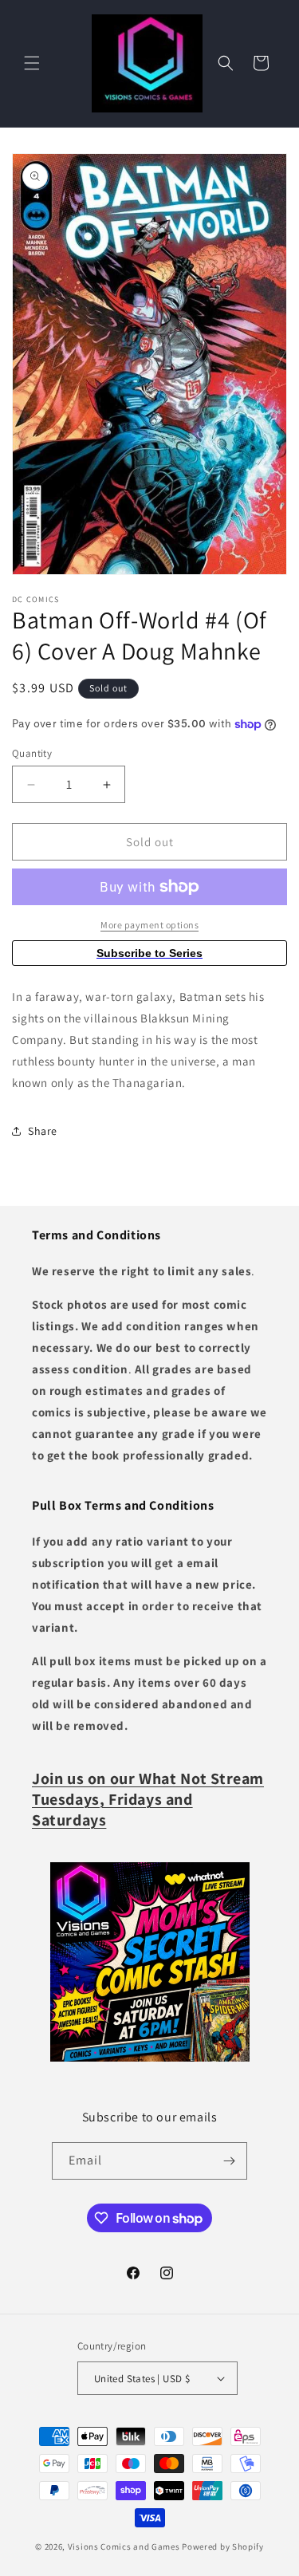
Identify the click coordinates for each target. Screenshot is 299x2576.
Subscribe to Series (149, 953)
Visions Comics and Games (124, 2546)
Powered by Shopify (223, 2546)
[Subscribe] (229, 2161)
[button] (32, 63)
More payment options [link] (149, 925)
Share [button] (43, 1131)
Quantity (32, 753)
